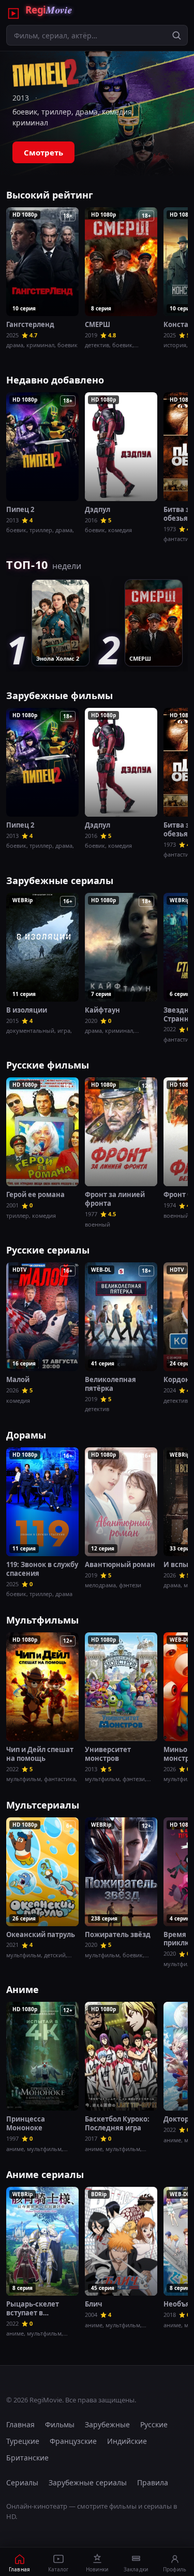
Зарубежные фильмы (59, 695)
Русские (154, 2424)
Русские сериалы (48, 1250)
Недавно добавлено (55, 380)
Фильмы (60, 2424)
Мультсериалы (43, 1805)
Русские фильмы (48, 1065)
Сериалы (22, 2482)
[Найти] (176, 35)
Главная (20, 2424)
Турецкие (23, 2441)
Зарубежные (107, 2424)
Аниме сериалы (45, 2174)
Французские (73, 2441)
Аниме (23, 1989)
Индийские (127, 2441)
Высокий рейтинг (50, 195)
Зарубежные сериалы (60, 880)
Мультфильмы (42, 1620)
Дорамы (26, 1435)
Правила (153, 2482)
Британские (27, 2458)
